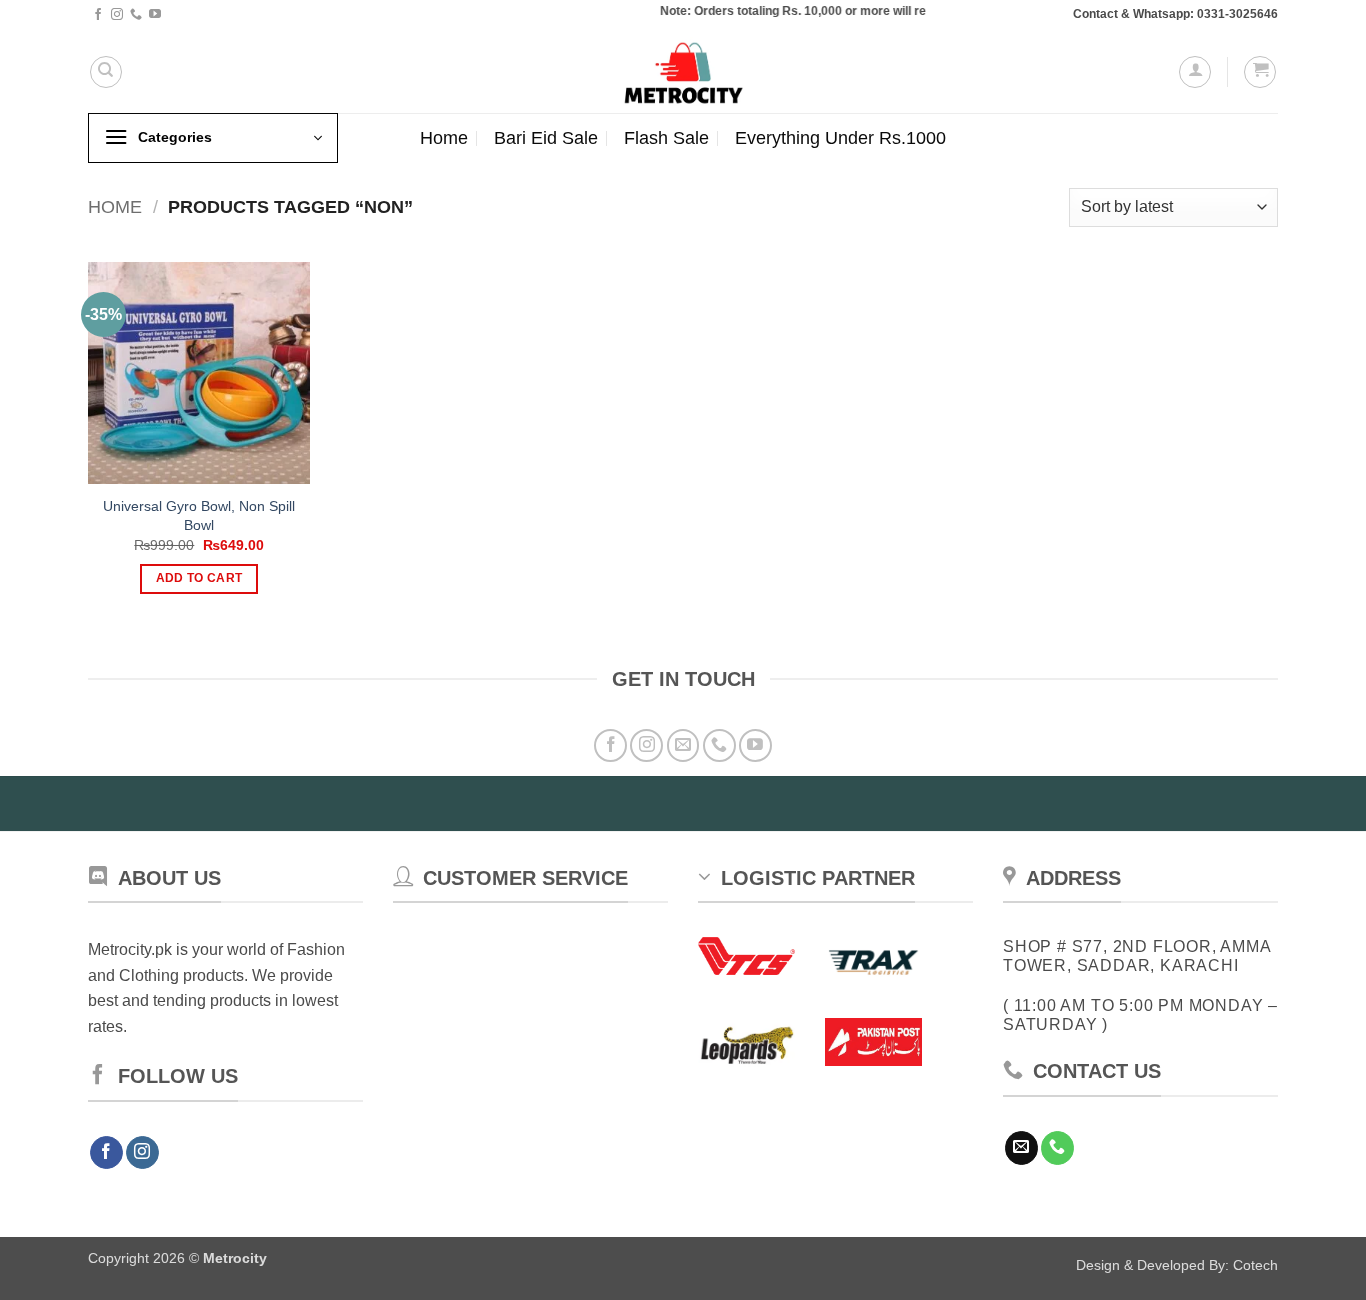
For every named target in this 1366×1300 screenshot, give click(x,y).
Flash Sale (666, 138)
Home (444, 138)
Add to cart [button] (199, 578)
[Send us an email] (683, 745)
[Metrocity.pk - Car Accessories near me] (683, 71)
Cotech (1255, 1265)
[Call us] (136, 15)
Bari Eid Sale (546, 138)
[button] (1195, 72)
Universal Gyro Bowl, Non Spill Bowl (199, 515)
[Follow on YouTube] (155, 15)
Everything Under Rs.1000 (840, 138)
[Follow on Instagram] (117, 15)
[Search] (106, 72)
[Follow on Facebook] (98, 15)
